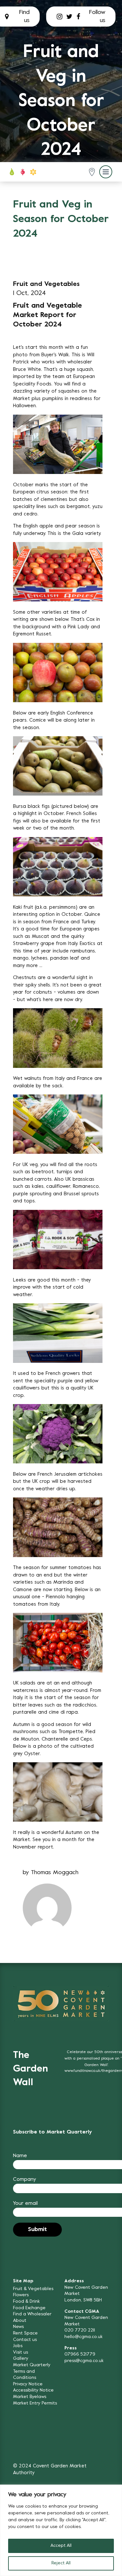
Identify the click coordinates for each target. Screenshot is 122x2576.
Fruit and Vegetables (46, 284)
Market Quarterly (32, 2365)
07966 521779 (80, 2354)
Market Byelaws (30, 2397)
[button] (92, 172)
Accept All (61, 2546)
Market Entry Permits (35, 2403)
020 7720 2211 (80, 2330)
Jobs (18, 2346)
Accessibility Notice (33, 2390)
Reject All (61, 2563)
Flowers (21, 2295)
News (18, 2327)
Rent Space (25, 2333)
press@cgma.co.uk (84, 2361)
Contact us (25, 2340)
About (20, 2321)
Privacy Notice (28, 2384)
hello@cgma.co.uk (83, 2337)
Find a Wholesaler (32, 2314)
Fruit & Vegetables (33, 2289)
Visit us (20, 2352)
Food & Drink (26, 2302)
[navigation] (23, 172)
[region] (61, 2530)
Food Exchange (29, 2308)
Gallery (21, 2359)
